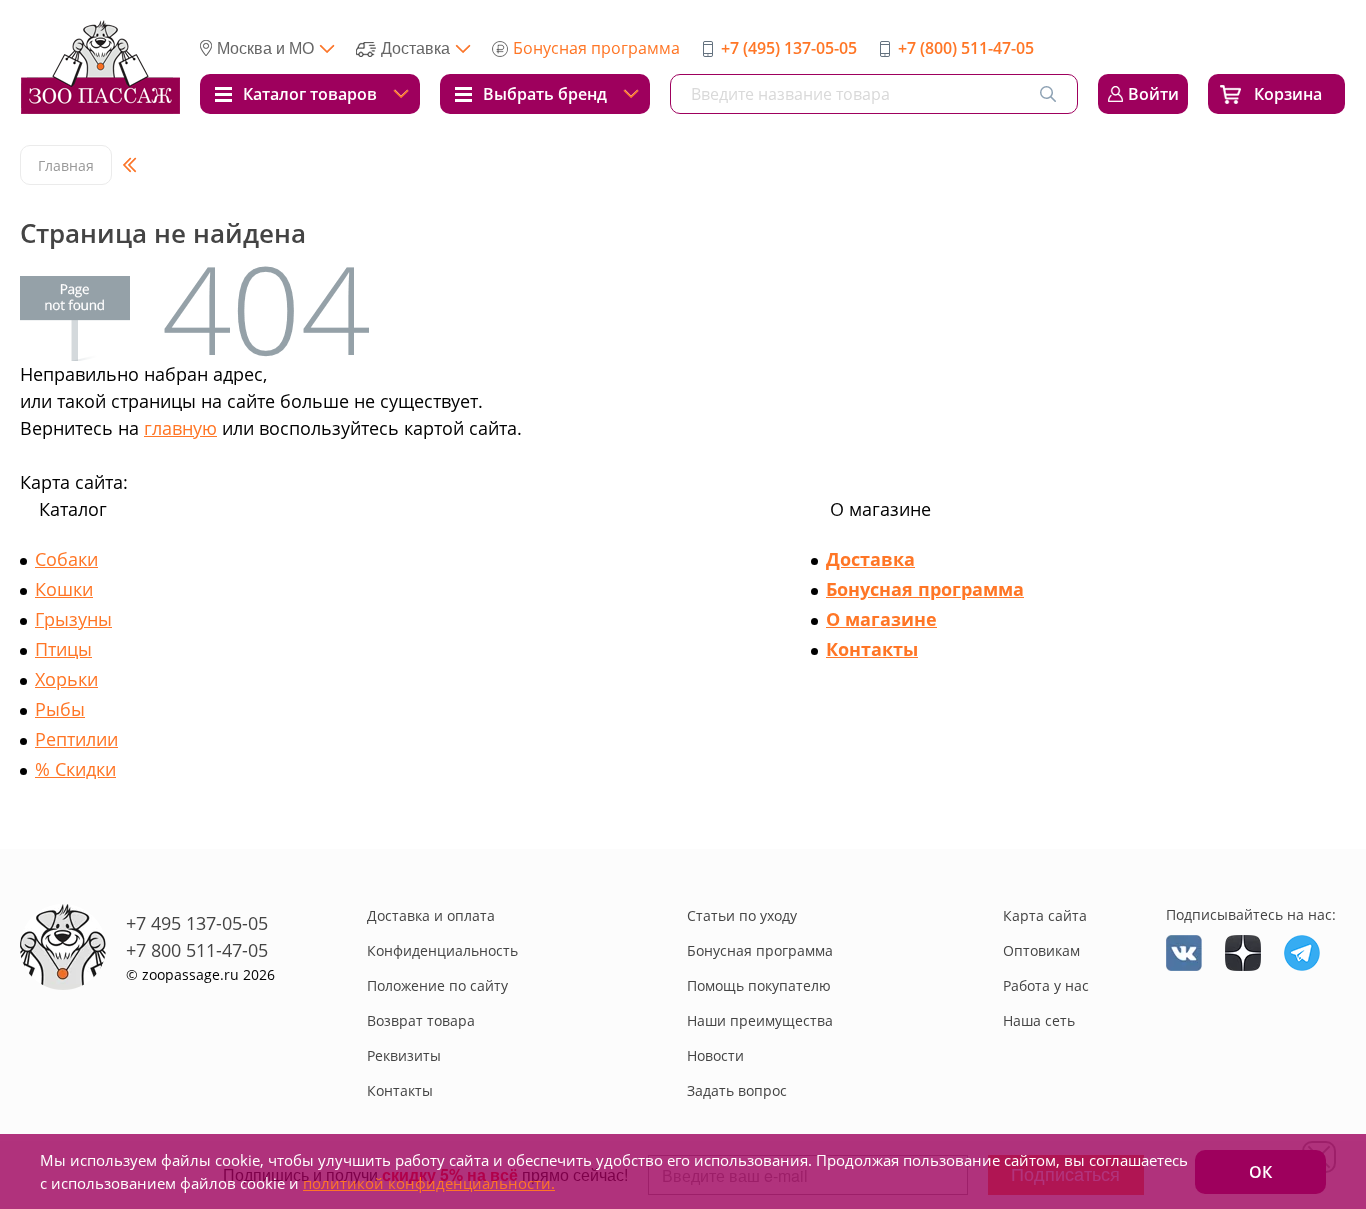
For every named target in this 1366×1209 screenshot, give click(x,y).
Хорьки (66, 679)
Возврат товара (421, 1020)
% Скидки (75, 769)
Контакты (872, 649)
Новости (715, 1055)
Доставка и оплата (431, 915)
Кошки (64, 589)
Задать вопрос (737, 1090)
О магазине (881, 619)
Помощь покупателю (759, 985)
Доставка (870, 559)
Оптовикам (1041, 950)
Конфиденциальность (442, 950)
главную (180, 428)
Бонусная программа (596, 48)
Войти (1153, 94)
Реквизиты (404, 1055)
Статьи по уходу (742, 915)
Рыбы (60, 709)
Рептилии (76, 739)
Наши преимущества (760, 1020)
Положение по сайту (437, 985)
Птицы (63, 649)
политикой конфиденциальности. (429, 1183)
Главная (66, 165)
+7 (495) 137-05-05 (789, 48)
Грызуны (73, 619)
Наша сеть (1039, 1020)
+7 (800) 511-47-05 (966, 48)
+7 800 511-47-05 (197, 950)
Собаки (66, 559)
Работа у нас (1046, 985)
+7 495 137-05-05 (197, 923)
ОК (1260, 1172)
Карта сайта (1045, 915)
